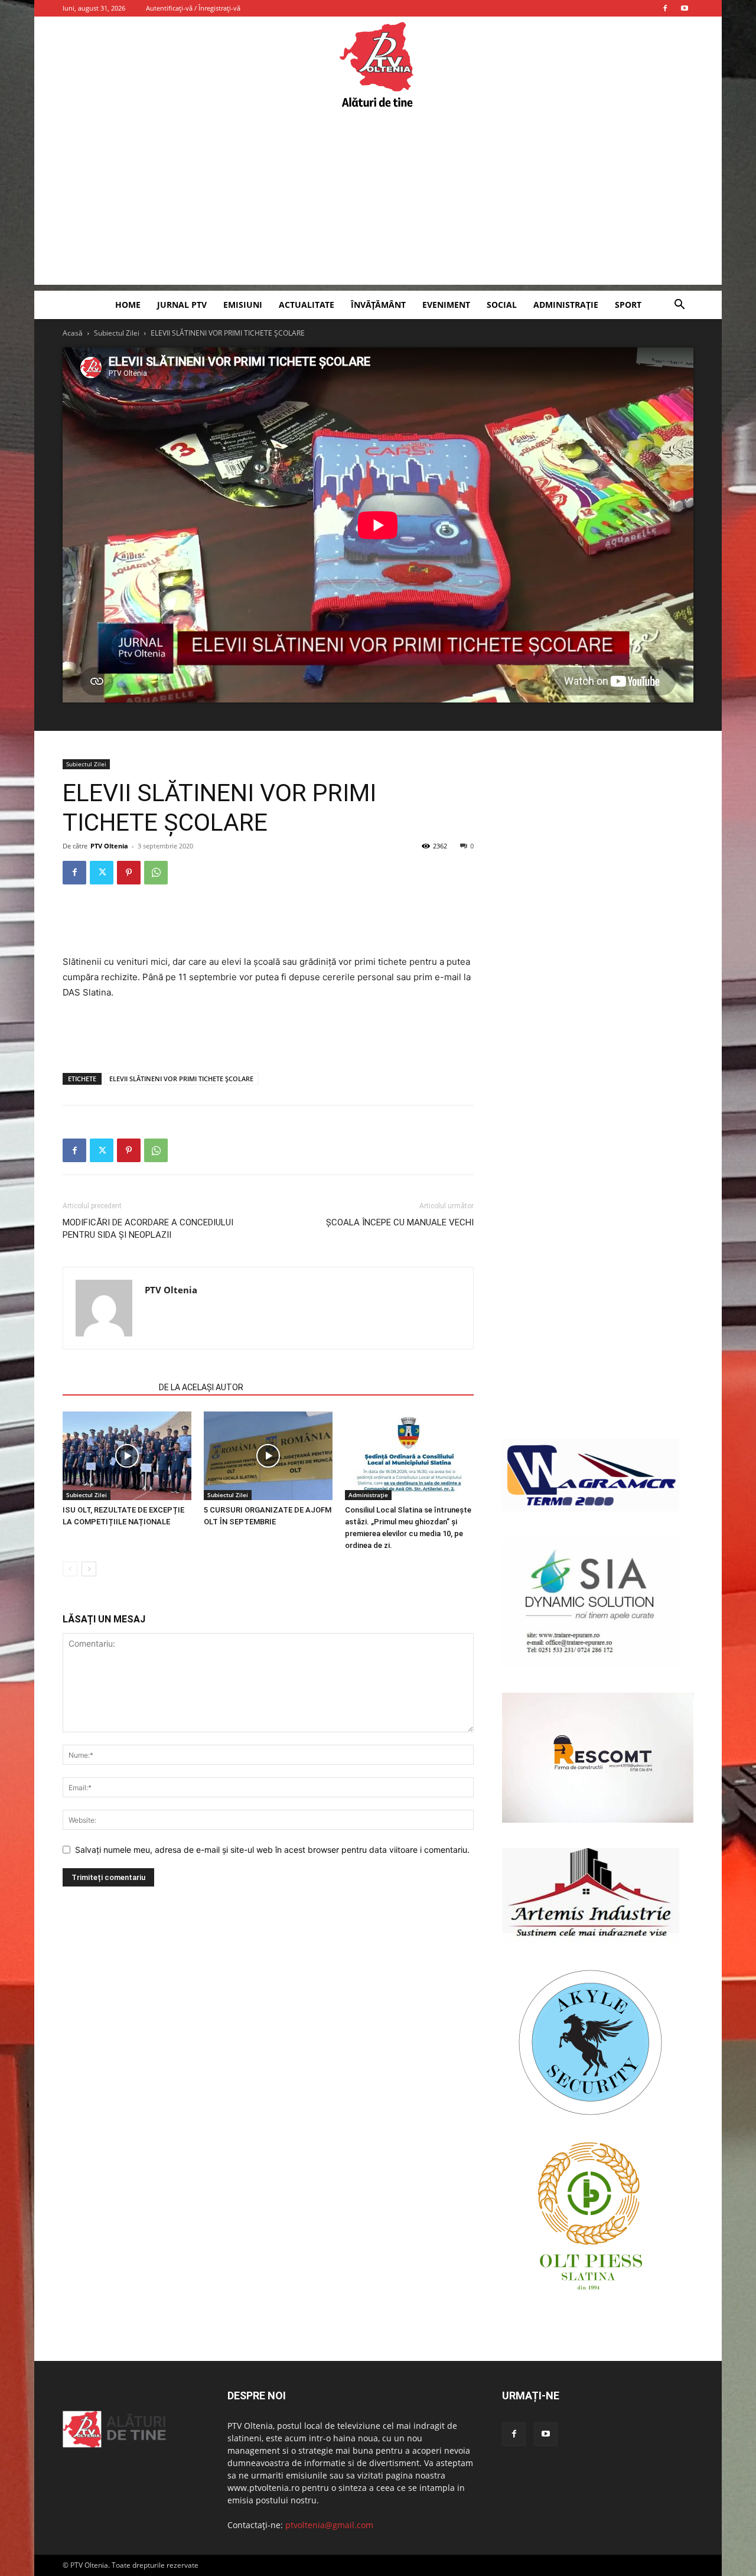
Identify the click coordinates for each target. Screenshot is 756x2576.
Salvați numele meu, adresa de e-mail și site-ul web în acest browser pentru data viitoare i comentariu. (272, 1850)
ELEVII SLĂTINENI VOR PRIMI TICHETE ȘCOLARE (181, 1079)
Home (128, 305)
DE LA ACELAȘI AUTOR (201, 1387)
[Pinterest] (129, 873)
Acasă (73, 333)
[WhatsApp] (156, 873)
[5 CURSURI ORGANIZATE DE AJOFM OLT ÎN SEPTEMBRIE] (268, 1456)
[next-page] (89, 1569)
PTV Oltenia (109, 846)
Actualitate (307, 305)
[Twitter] (102, 873)
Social (502, 305)
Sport (628, 305)
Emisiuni (243, 305)
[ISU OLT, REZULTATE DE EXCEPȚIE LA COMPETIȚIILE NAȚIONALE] (127, 1456)
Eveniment (446, 305)
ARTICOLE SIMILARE (107, 1387)
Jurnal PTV (182, 305)
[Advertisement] (378, 202)
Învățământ (378, 305)
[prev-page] (70, 1569)
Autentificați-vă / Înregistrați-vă (193, 8)
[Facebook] (665, 8)
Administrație (566, 305)
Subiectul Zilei (117, 333)
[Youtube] (685, 8)
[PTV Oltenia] (378, 65)
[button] (679, 306)
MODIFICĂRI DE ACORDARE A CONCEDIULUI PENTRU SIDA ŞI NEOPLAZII (148, 1229)
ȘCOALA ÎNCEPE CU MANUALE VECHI (400, 1222)
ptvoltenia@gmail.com (329, 2525)
